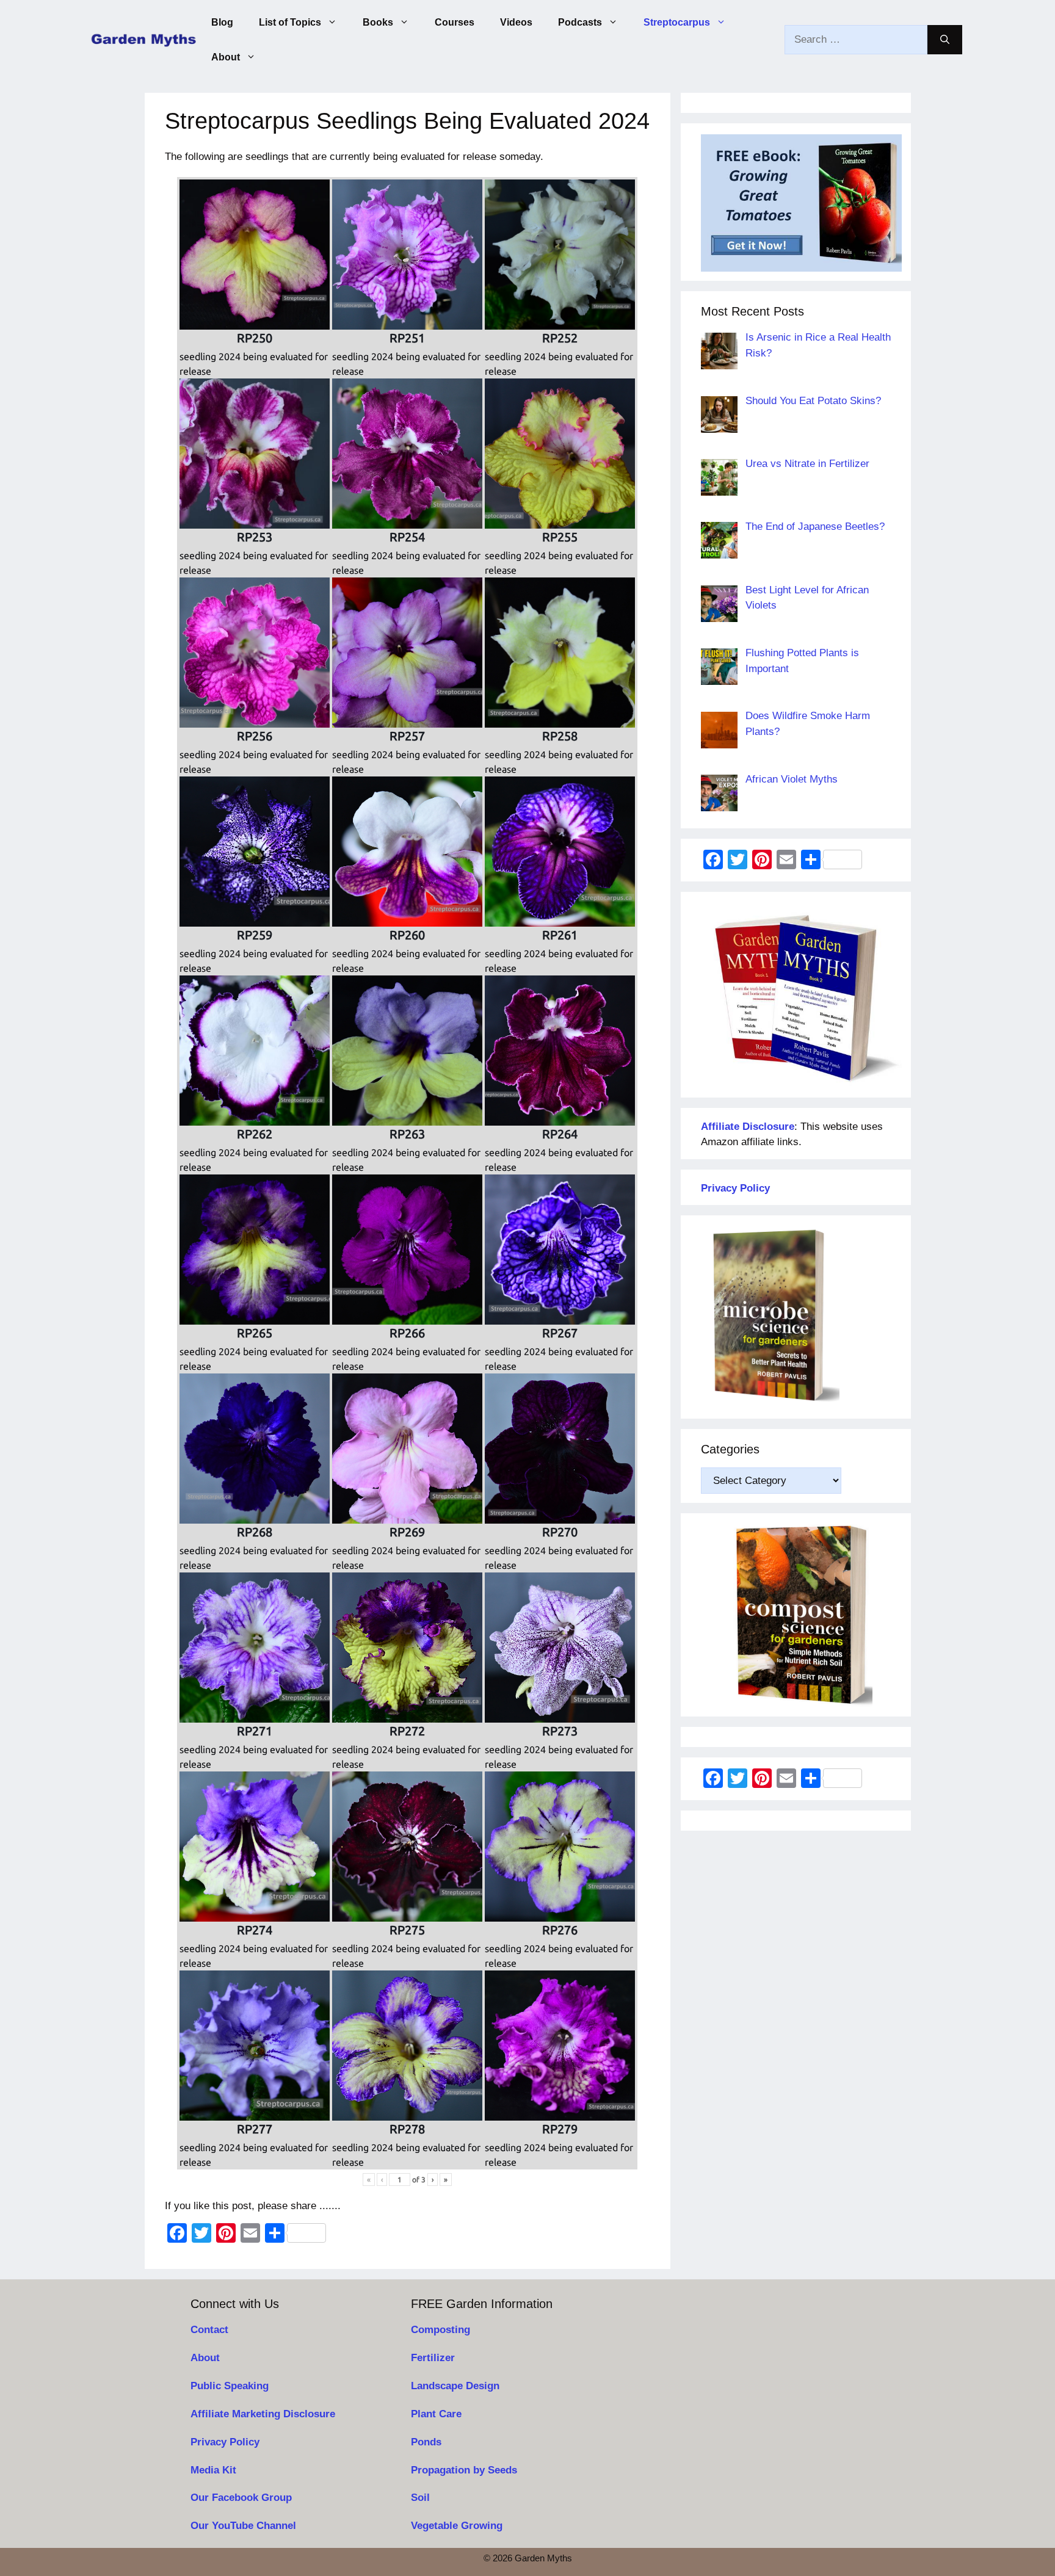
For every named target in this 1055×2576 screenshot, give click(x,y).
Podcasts (580, 22)
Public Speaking (230, 2386)
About (226, 57)
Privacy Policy (225, 2442)
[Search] (945, 40)
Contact (209, 2330)
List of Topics (290, 22)
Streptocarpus (677, 22)
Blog (222, 22)
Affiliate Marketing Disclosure (263, 2414)
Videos (516, 22)
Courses (455, 22)
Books (378, 22)
